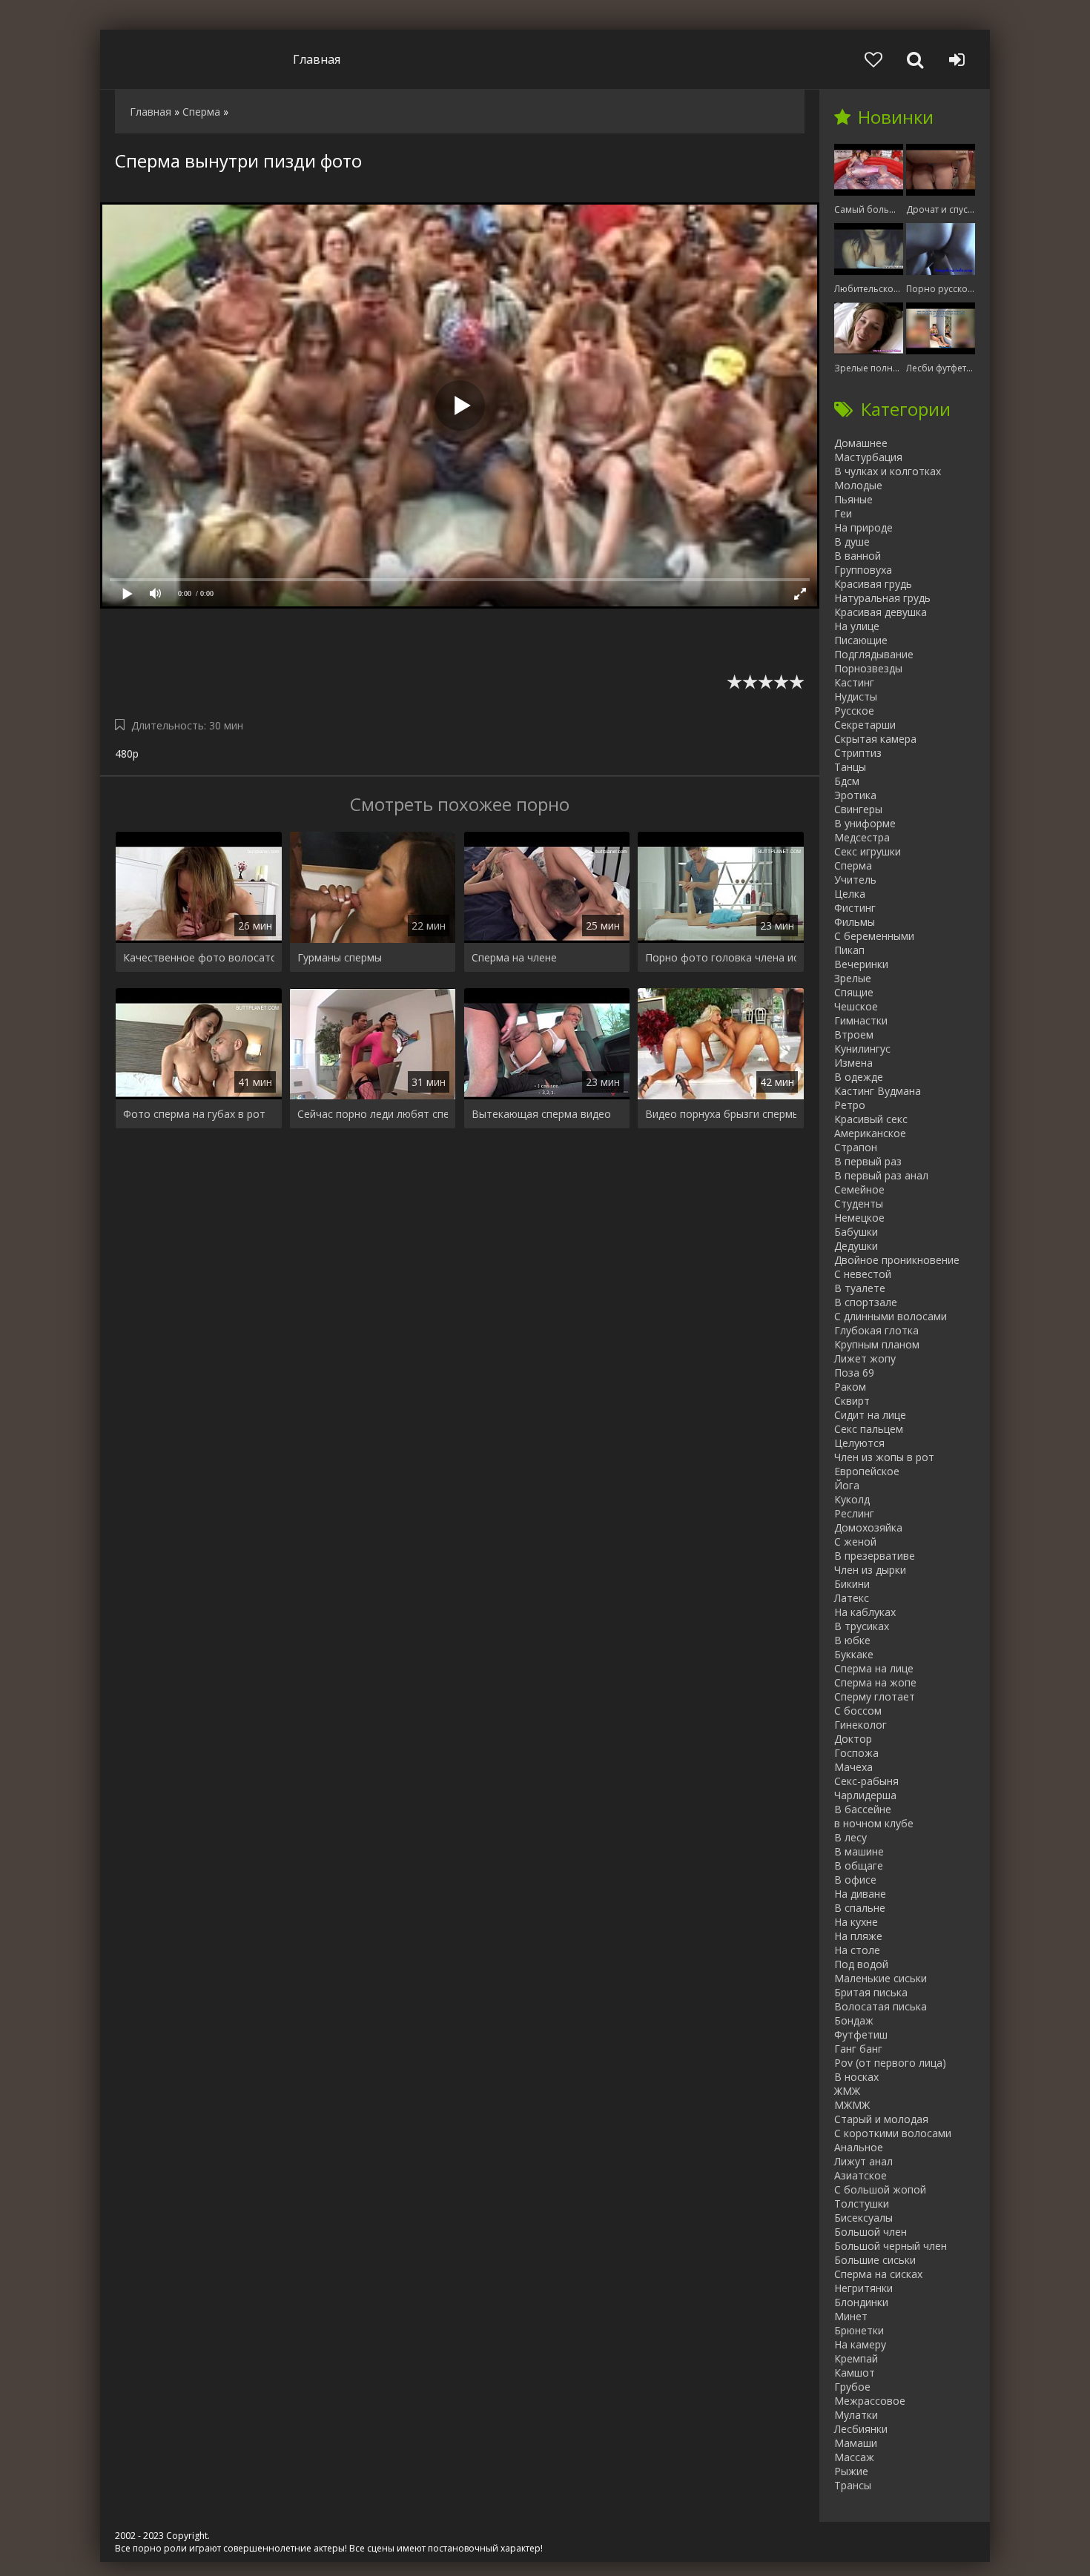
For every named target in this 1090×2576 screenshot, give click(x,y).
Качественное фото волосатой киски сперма (199, 957)
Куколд (852, 1499)
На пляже (858, 1936)
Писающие (861, 640)
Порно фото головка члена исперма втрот (721, 957)
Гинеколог (861, 1725)
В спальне (860, 1908)
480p (127, 754)
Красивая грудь (873, 584)
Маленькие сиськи (881, 1978)
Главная (317, 59)
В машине (859, 1851)
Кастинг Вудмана (878, 1091)
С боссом (858, 1711)
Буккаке (854, 1654)
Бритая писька (871, 1992)
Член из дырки (870, 1570)
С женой (855, 1542)
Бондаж (854, 2020)
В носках (856, 2077)
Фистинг (855, 908)
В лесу (850, 1837)
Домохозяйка (868, 1527)
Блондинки (861, 2302)
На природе (863, 527)
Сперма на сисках (878, 2274)
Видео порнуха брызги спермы (721, 1114)
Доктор (853, 1739)
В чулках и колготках (888, 471)
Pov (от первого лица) (890, 2063)
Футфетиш (861, 2034)
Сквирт (852, 1401)
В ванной (858, 556)
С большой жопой (880, 2189)
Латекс (852, 1598)
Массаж (854, 2457)
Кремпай (856, 2358)
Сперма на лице (874, 1668)
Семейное (859, 1189)
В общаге (859, 1865)
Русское (854, 711)
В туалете (860, 1288)
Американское (870, 1133)
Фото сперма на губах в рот (194, 1114)
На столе (857, 1950)
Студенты (859, 1203)
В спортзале (866, 1302)
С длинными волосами (891, 1316)
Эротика (855, 795)
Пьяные (853, 499)
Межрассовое (870, 2401)
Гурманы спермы (340, 957)
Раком (850, 1387)
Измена (853, 1063)
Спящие (854, 992)
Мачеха (853, 1767)
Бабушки (856, 1232)
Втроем (854, 1034)
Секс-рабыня (866, 1781)
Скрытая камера (875, 739)
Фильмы (855, 922)
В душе (852, 542)
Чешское (856, 1006)
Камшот (855, 2373)
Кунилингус (862, 1049)
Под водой (861, 1964)
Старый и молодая (881, 2119)
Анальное (859, 2147)
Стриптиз (858, 753)
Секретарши (865, 725)
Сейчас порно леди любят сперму (373, 1114)
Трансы (853, 2485)
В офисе (855, 1880)
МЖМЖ (852, 2105)
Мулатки (856, 2415)
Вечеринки (861, 964)
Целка (850, 894)
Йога (847, 1485)
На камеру (860, 2344)
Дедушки (856, 1246)
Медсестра (862, 837)
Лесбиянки (861, 2429)
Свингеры (858, 809)
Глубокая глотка (876, 1330)
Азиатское (861, 2175)
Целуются (859, 1443)
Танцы (850, 767)
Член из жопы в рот (884, 1457)
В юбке (852, 1640)
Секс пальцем (869, 1429)
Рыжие (851, 2471)
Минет (851, 2316)
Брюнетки (859, 2330)
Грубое (852, 2387)
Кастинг (854, 682)
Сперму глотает (875, 1696)
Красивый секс (871, 1119)
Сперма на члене (514, 957)
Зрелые (853, 978)
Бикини (852, 1584)
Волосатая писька (881, 2006)
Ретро (850, 1105)
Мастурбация (868, 457)
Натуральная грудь (882, 598)
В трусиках (862, 1626)
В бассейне (863, 1809)
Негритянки (863, 2288)
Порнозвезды (868, 668)
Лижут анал (863, 2161)
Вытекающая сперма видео (541, 1114)
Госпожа (856, 1753)
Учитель (855, 880)
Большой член (871, 2232)
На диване (860, 1894)
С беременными (874, 936)
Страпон (856, 1147)
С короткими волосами (893, 2133)
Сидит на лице (870, 1415)
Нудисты (856, 696)
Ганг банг (858, 2049)
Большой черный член (891, 2246)
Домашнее (861, 443)
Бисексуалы (863, 2218)
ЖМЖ (847, 2091)
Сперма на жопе (875, 1682)
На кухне (856, 1922)
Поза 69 (854, 1373)
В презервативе (875, 1556)
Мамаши (856, 2443)
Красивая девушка (881, 612)
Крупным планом (877, 1344)
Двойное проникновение (897, 1260)
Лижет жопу (865, 1358)
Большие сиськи (875, 2260)
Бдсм (847, 781)
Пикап (849, 950)
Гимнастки (861, 1020)
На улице (857, 626)
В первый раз (868, 1161)
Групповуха (863, 570)
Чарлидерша (865, 1795)
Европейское (867, 1471)
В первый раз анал (881, 1175)
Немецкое (859, 1218)
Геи (843, 513)
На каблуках (865, 1612)
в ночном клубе (874, 1823)
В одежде (859, 1077)
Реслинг (854, 1513)
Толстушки (862, 2203)
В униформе (865, 823)
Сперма (853, 865)
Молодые (858, 485)
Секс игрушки (868, 851)
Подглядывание (874, 654)
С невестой (863, 1274)
